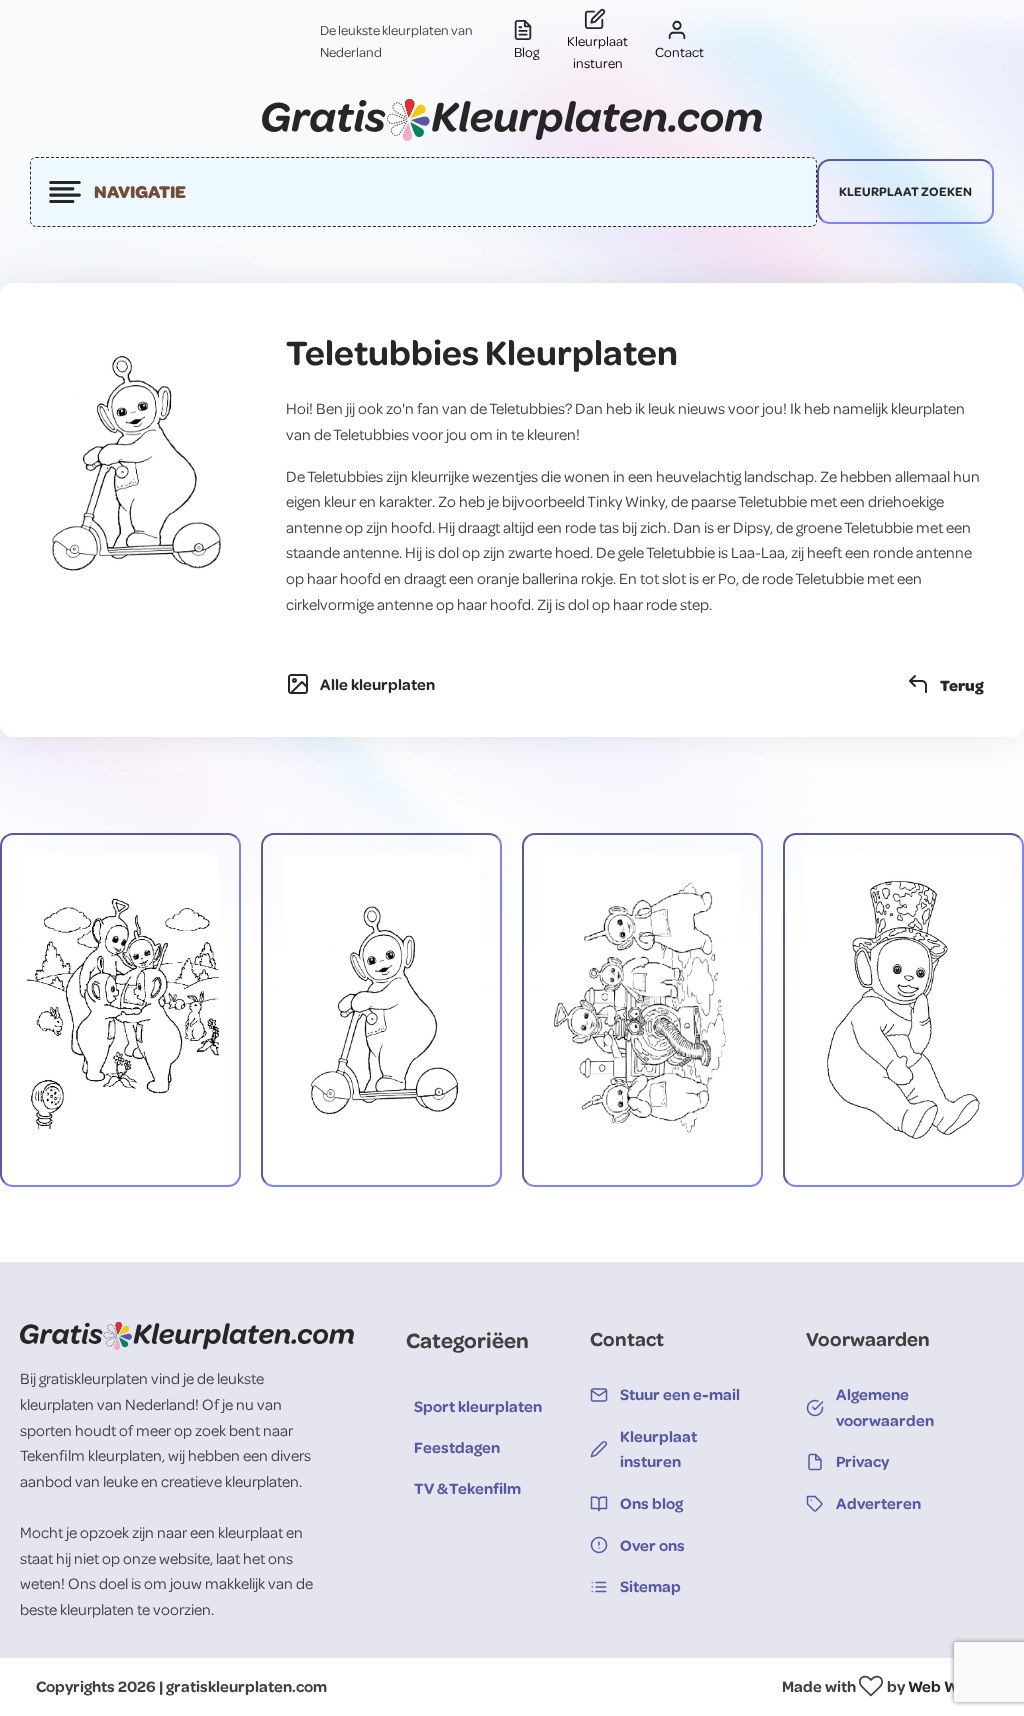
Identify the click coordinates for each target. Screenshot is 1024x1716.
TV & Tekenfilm (467, 1488)
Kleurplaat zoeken (905, 191)
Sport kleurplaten (478, 1406)
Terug (962, 684)
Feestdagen (457, 1447)
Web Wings (948, 1686)
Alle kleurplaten (377, 684)
